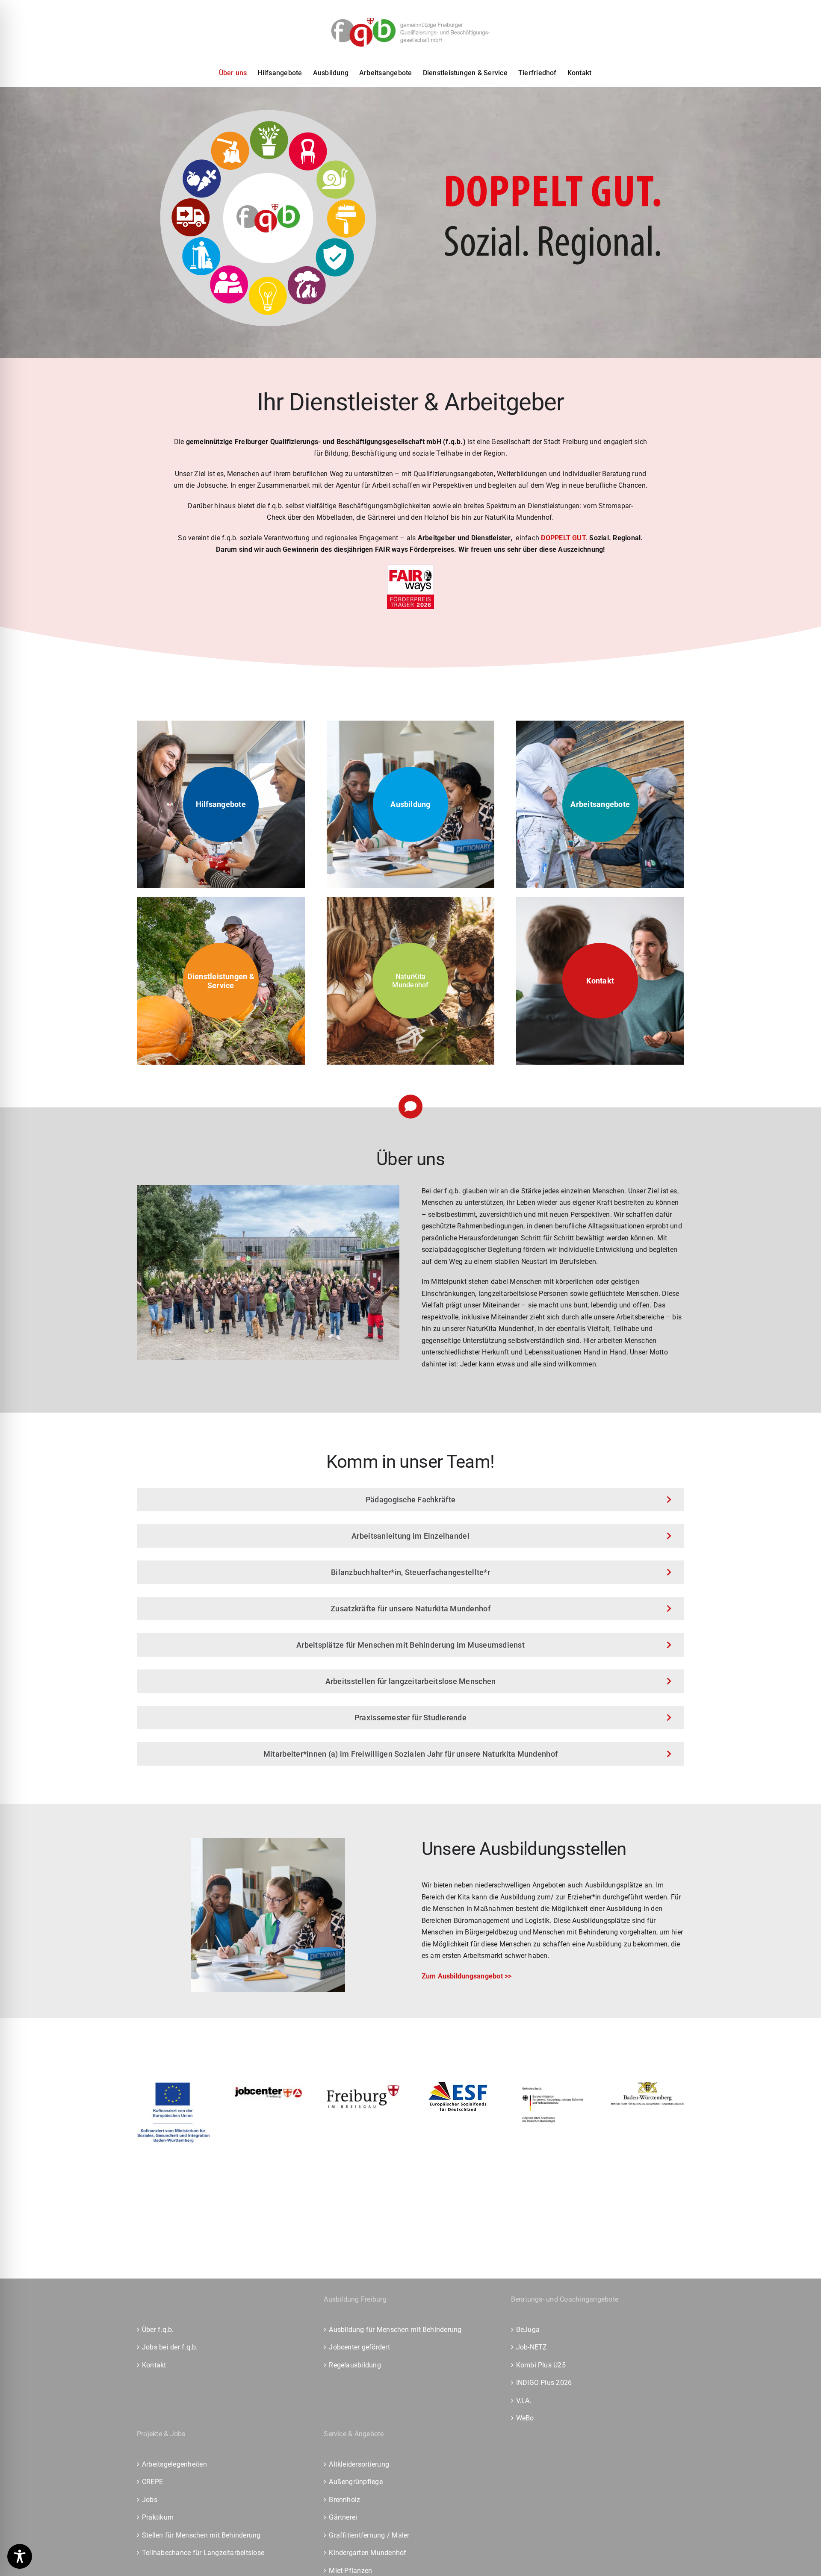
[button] (411, 981)
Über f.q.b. (158, 2330)
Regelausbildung (355, 2365)
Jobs (150, 2500)
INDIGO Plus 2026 (544, 2383)
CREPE (152, 2482)
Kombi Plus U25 (541, 2365)
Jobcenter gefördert (359, 2347)
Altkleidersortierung (359, 2464)
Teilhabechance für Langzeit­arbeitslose (203, 2553)
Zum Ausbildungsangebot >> (467, 1976)
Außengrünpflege (356, 2482)
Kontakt (154, 2365)
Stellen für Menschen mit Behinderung (201, 2535)
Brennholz (344, 2500)
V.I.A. (524, 2401)
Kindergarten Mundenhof (368, 2553)
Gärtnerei (343, 2517)
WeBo (525, 2418)
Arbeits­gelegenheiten (174, 2464)
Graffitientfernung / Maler (369, 2535)
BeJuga (528, 2330)
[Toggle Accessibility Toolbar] (20, 2556)
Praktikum (158, 2517)
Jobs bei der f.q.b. (170, 2347)
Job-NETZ (532, 2347)
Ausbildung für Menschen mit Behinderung (395, 2330)
